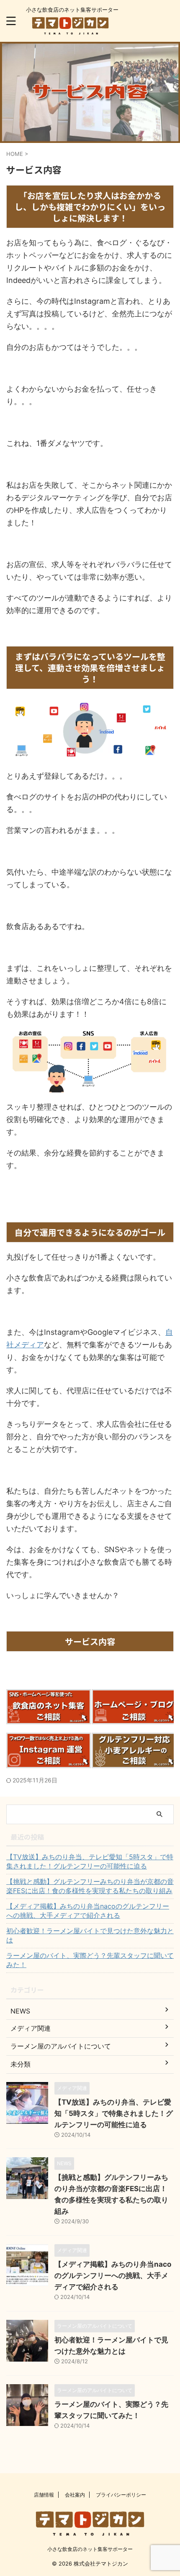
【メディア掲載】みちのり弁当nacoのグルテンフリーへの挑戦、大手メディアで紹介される (88, 1911)
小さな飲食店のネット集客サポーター (90, 2549)
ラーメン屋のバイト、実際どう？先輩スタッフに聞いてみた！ (90, 1960)
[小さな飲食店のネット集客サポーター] (70, 29)
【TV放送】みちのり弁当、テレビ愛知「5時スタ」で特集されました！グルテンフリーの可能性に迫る (90, 1861)
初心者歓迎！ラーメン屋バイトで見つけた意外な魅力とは (90, 1935)
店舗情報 (44, 2495)
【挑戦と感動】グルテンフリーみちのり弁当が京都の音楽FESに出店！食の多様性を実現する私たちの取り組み (90, 1886)
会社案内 (75, 2495)
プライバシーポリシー (121, 2495)
